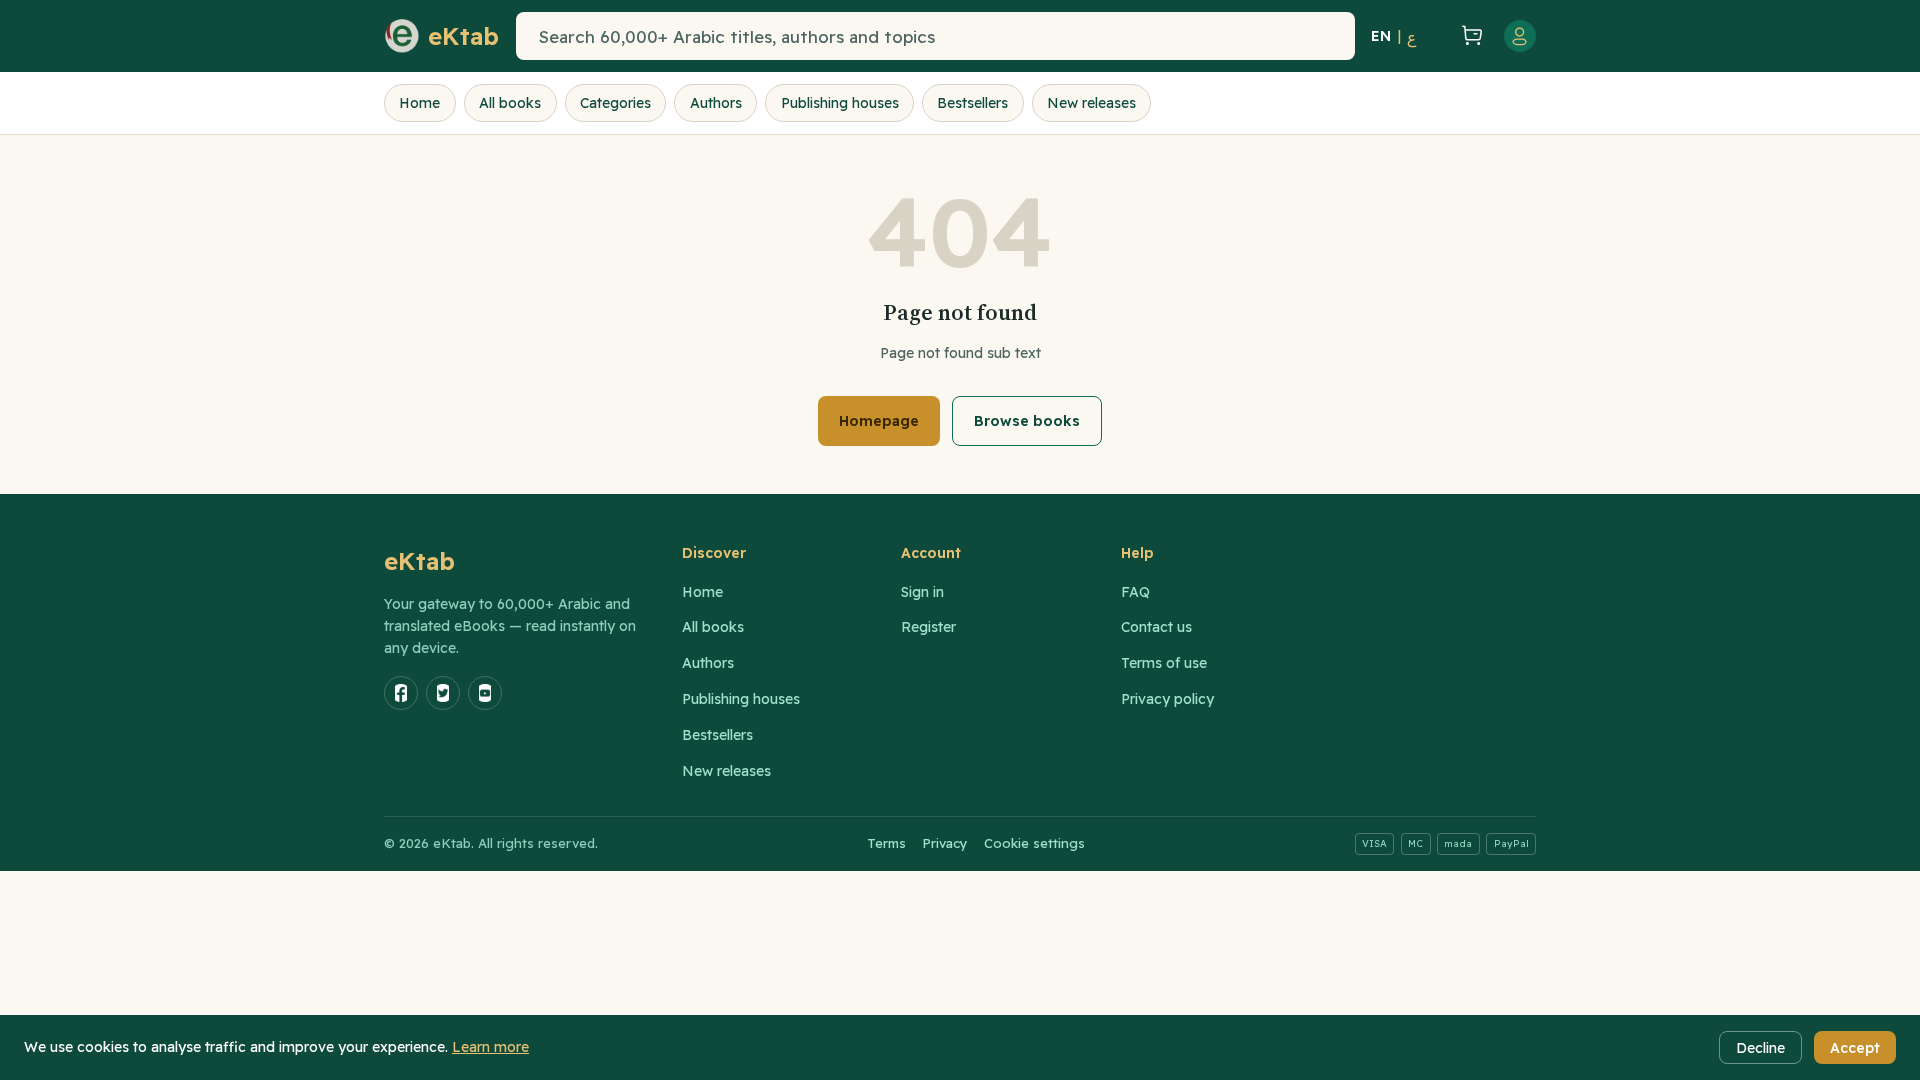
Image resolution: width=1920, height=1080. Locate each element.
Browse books (1027, 421)
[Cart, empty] (1472, 36)
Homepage (879, 421)
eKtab (420, 561)
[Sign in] (1520, 36)
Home (419, 103)
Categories (615, 103)
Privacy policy (1167, 699)
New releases (1091, 103)
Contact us (1156, 627)
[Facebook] (401, 693)
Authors (716, 103)
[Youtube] (485, 693)
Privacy (945, 843)
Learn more (490, 1047)
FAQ (1135, 592)
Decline (1760, 1048)
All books (510, 103)
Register (928, 627)
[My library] (1436, 36)
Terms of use (1164, 663)
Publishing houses (840, 103)
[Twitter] (443, 693)
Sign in (922, 592)
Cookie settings (1034, 843)
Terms (886, 843)
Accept (1855, 1048)
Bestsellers (972, 103)
